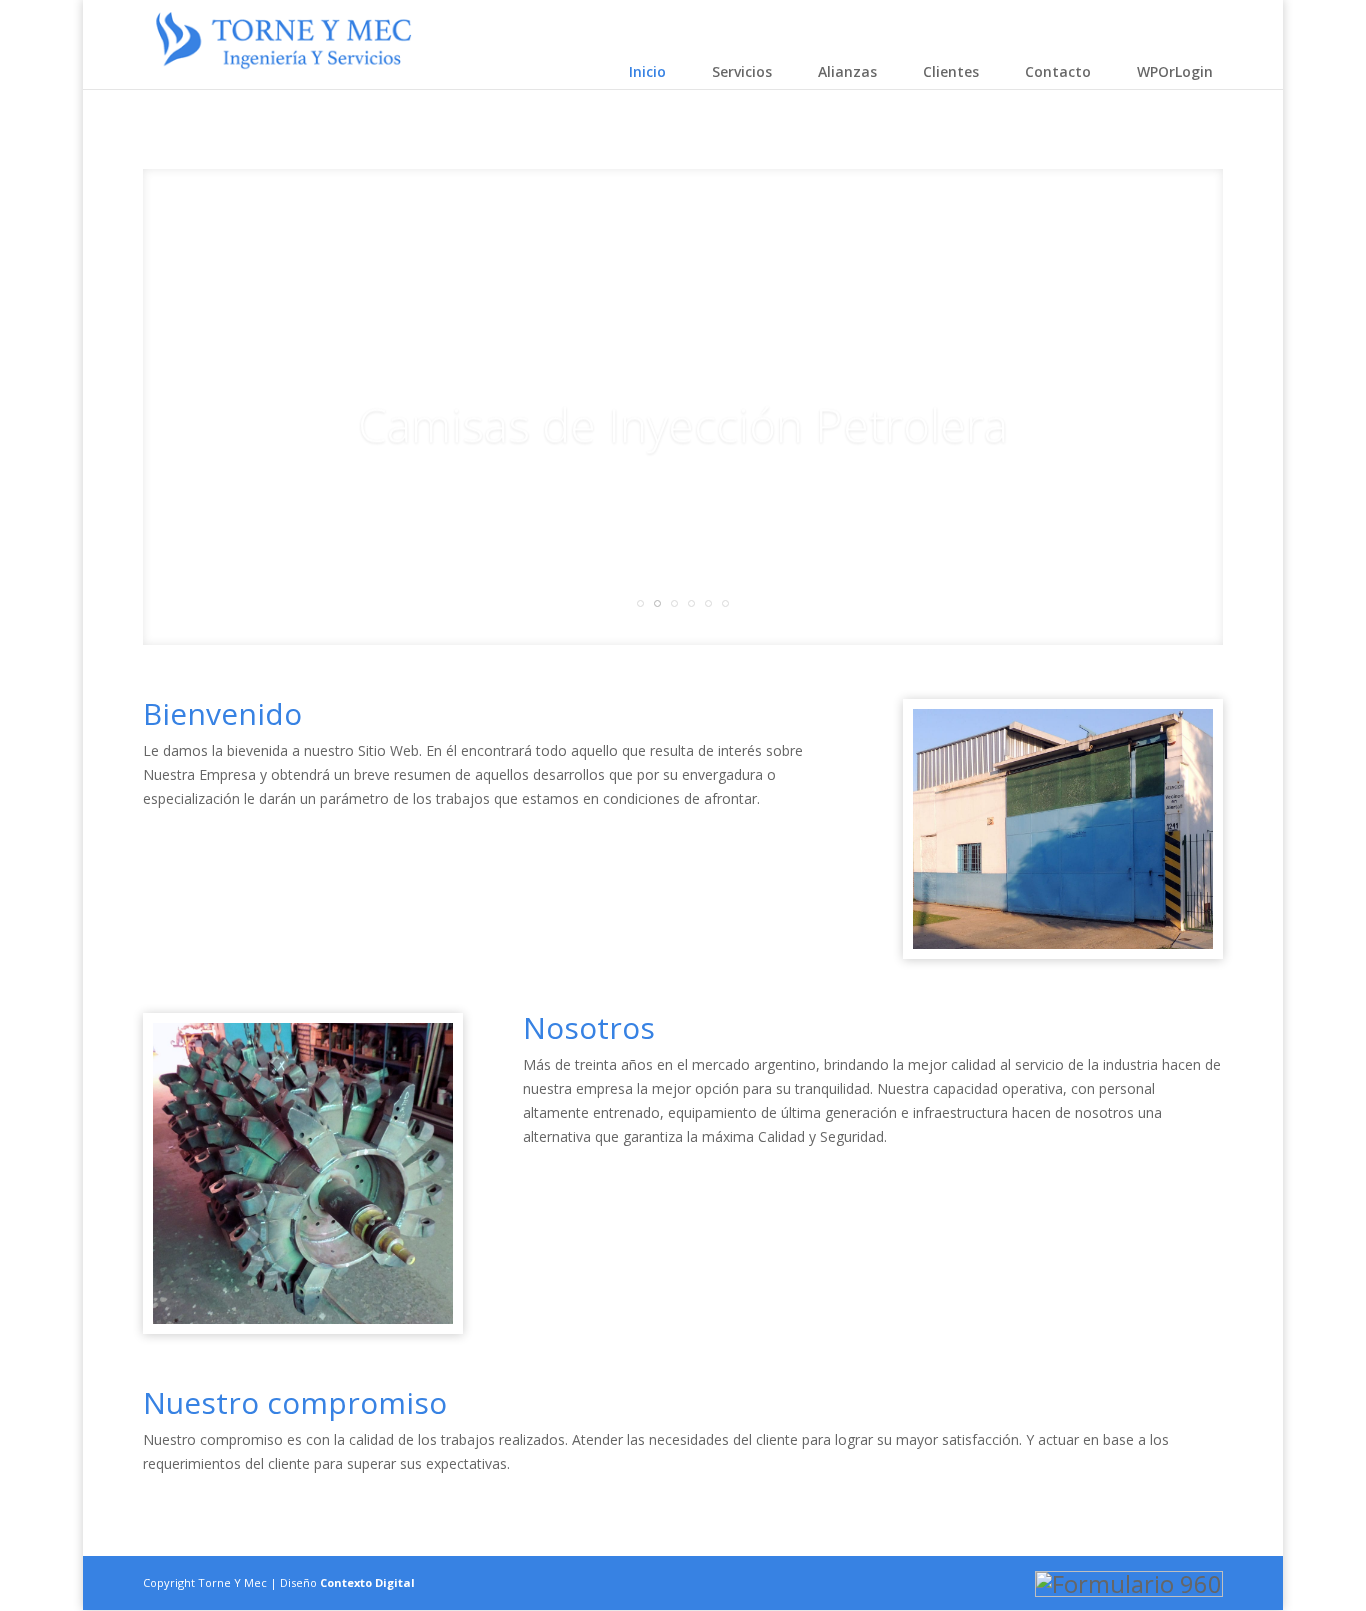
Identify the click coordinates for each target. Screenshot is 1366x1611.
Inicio (647, 71)
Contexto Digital (367, 1582)
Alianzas (847, 71)
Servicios (742, 71)
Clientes (951, 71)
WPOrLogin (1175, 71)
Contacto (1058, 71)
